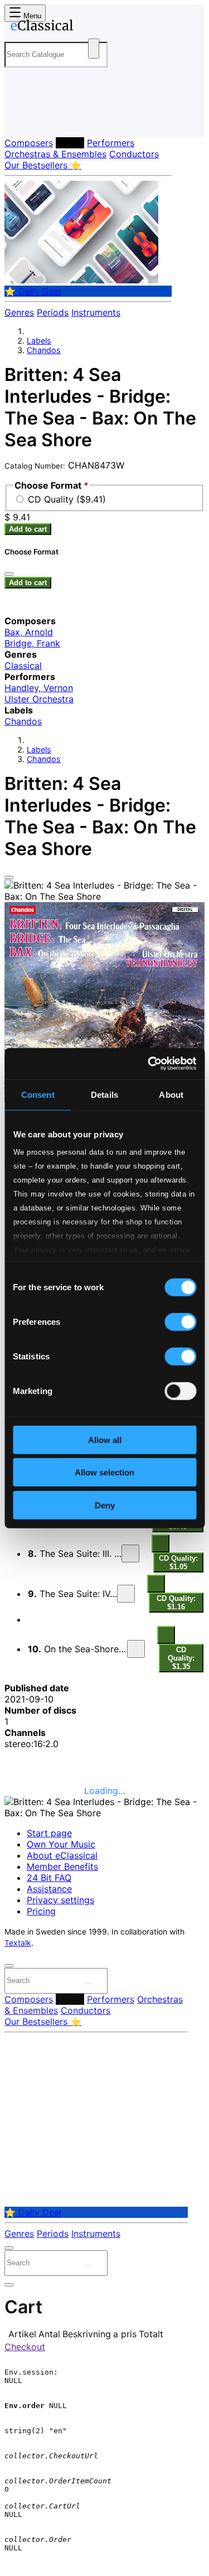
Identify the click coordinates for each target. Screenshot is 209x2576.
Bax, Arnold (29, 632)
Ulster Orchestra (39, 699)
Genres (19, 312)
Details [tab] (104, 1094)
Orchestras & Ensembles (55, 154)
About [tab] (171, 1094)
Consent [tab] (38, 1094)
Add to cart (28, 529)
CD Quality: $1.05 (178, 1562)
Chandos (44, 350)
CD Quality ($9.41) (67, 499)
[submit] (89, 1983)
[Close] (9, 877)
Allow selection (104, 1472)
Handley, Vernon (39, 688)
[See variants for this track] (161, 1543)
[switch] (180, 1321)
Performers (111, 143)
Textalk (18, 1943)
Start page (49, 1833)
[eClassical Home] (102, 27)
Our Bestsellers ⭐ (43, 165)
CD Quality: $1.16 (176, 1603)
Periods (53, 312)
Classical (23, 665)
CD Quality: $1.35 (181, 1658)
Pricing (41, 1911)
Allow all (105, 1439)
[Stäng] (9, 574)
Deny (105, 1505)
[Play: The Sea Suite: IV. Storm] (126, 1594)
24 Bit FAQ (49, 1878)
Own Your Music (61, 1844)
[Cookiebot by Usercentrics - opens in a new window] (149, 1064)
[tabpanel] (104, 1716)
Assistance (49, 1889)
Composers (29, 143)
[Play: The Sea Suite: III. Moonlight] (130, 1554)
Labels (70, 143)
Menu (31, 16)
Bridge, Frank (32, 643)
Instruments (96, 312)
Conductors (134, 154)
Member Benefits (62, 1866)
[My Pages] (20, 120)
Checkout (25, 2347)
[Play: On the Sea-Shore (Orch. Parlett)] (136, 1649)
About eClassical (62, 1855)
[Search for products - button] (94, 49)
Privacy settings (60, 1900)
